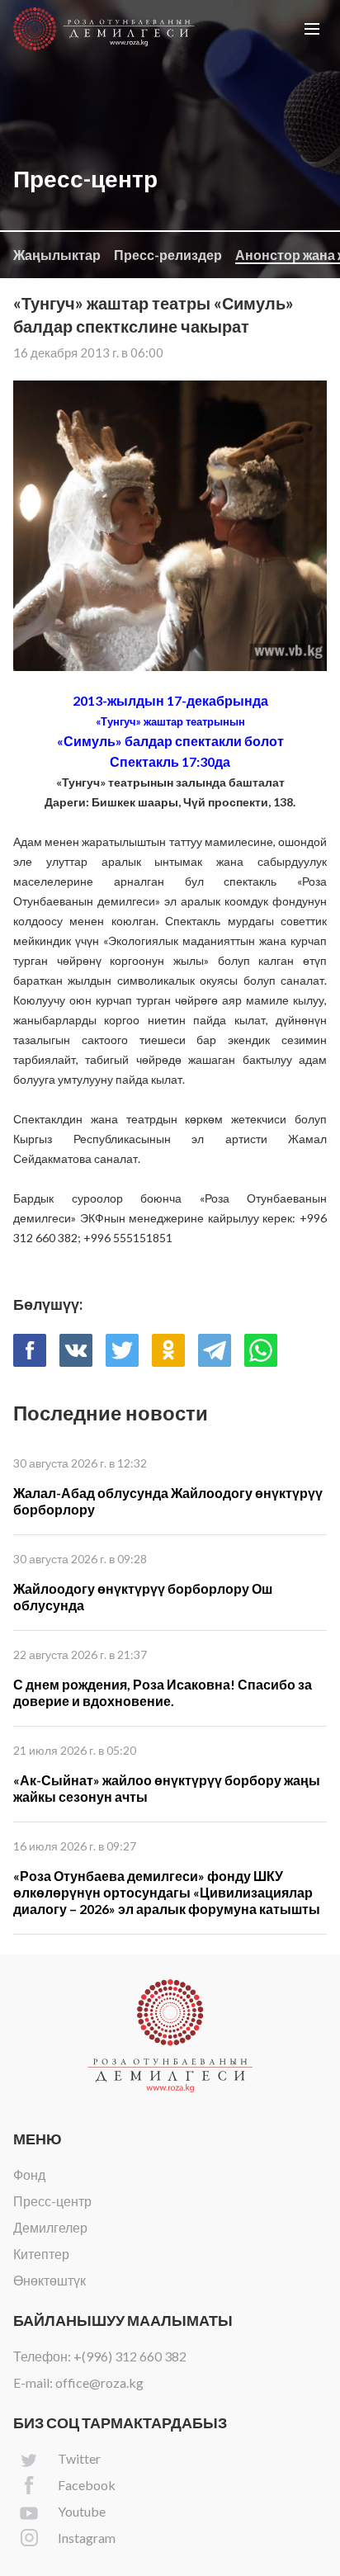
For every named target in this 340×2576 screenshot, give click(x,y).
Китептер (41, 2254)
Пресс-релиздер (168, 255)
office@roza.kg (99, 2382)
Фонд (29, 2174)
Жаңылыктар (57, 255)
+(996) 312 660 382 (130, 2356)
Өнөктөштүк (50, 2280)
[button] (312, 29)
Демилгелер (50, 2227)
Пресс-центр (52, 2201)
